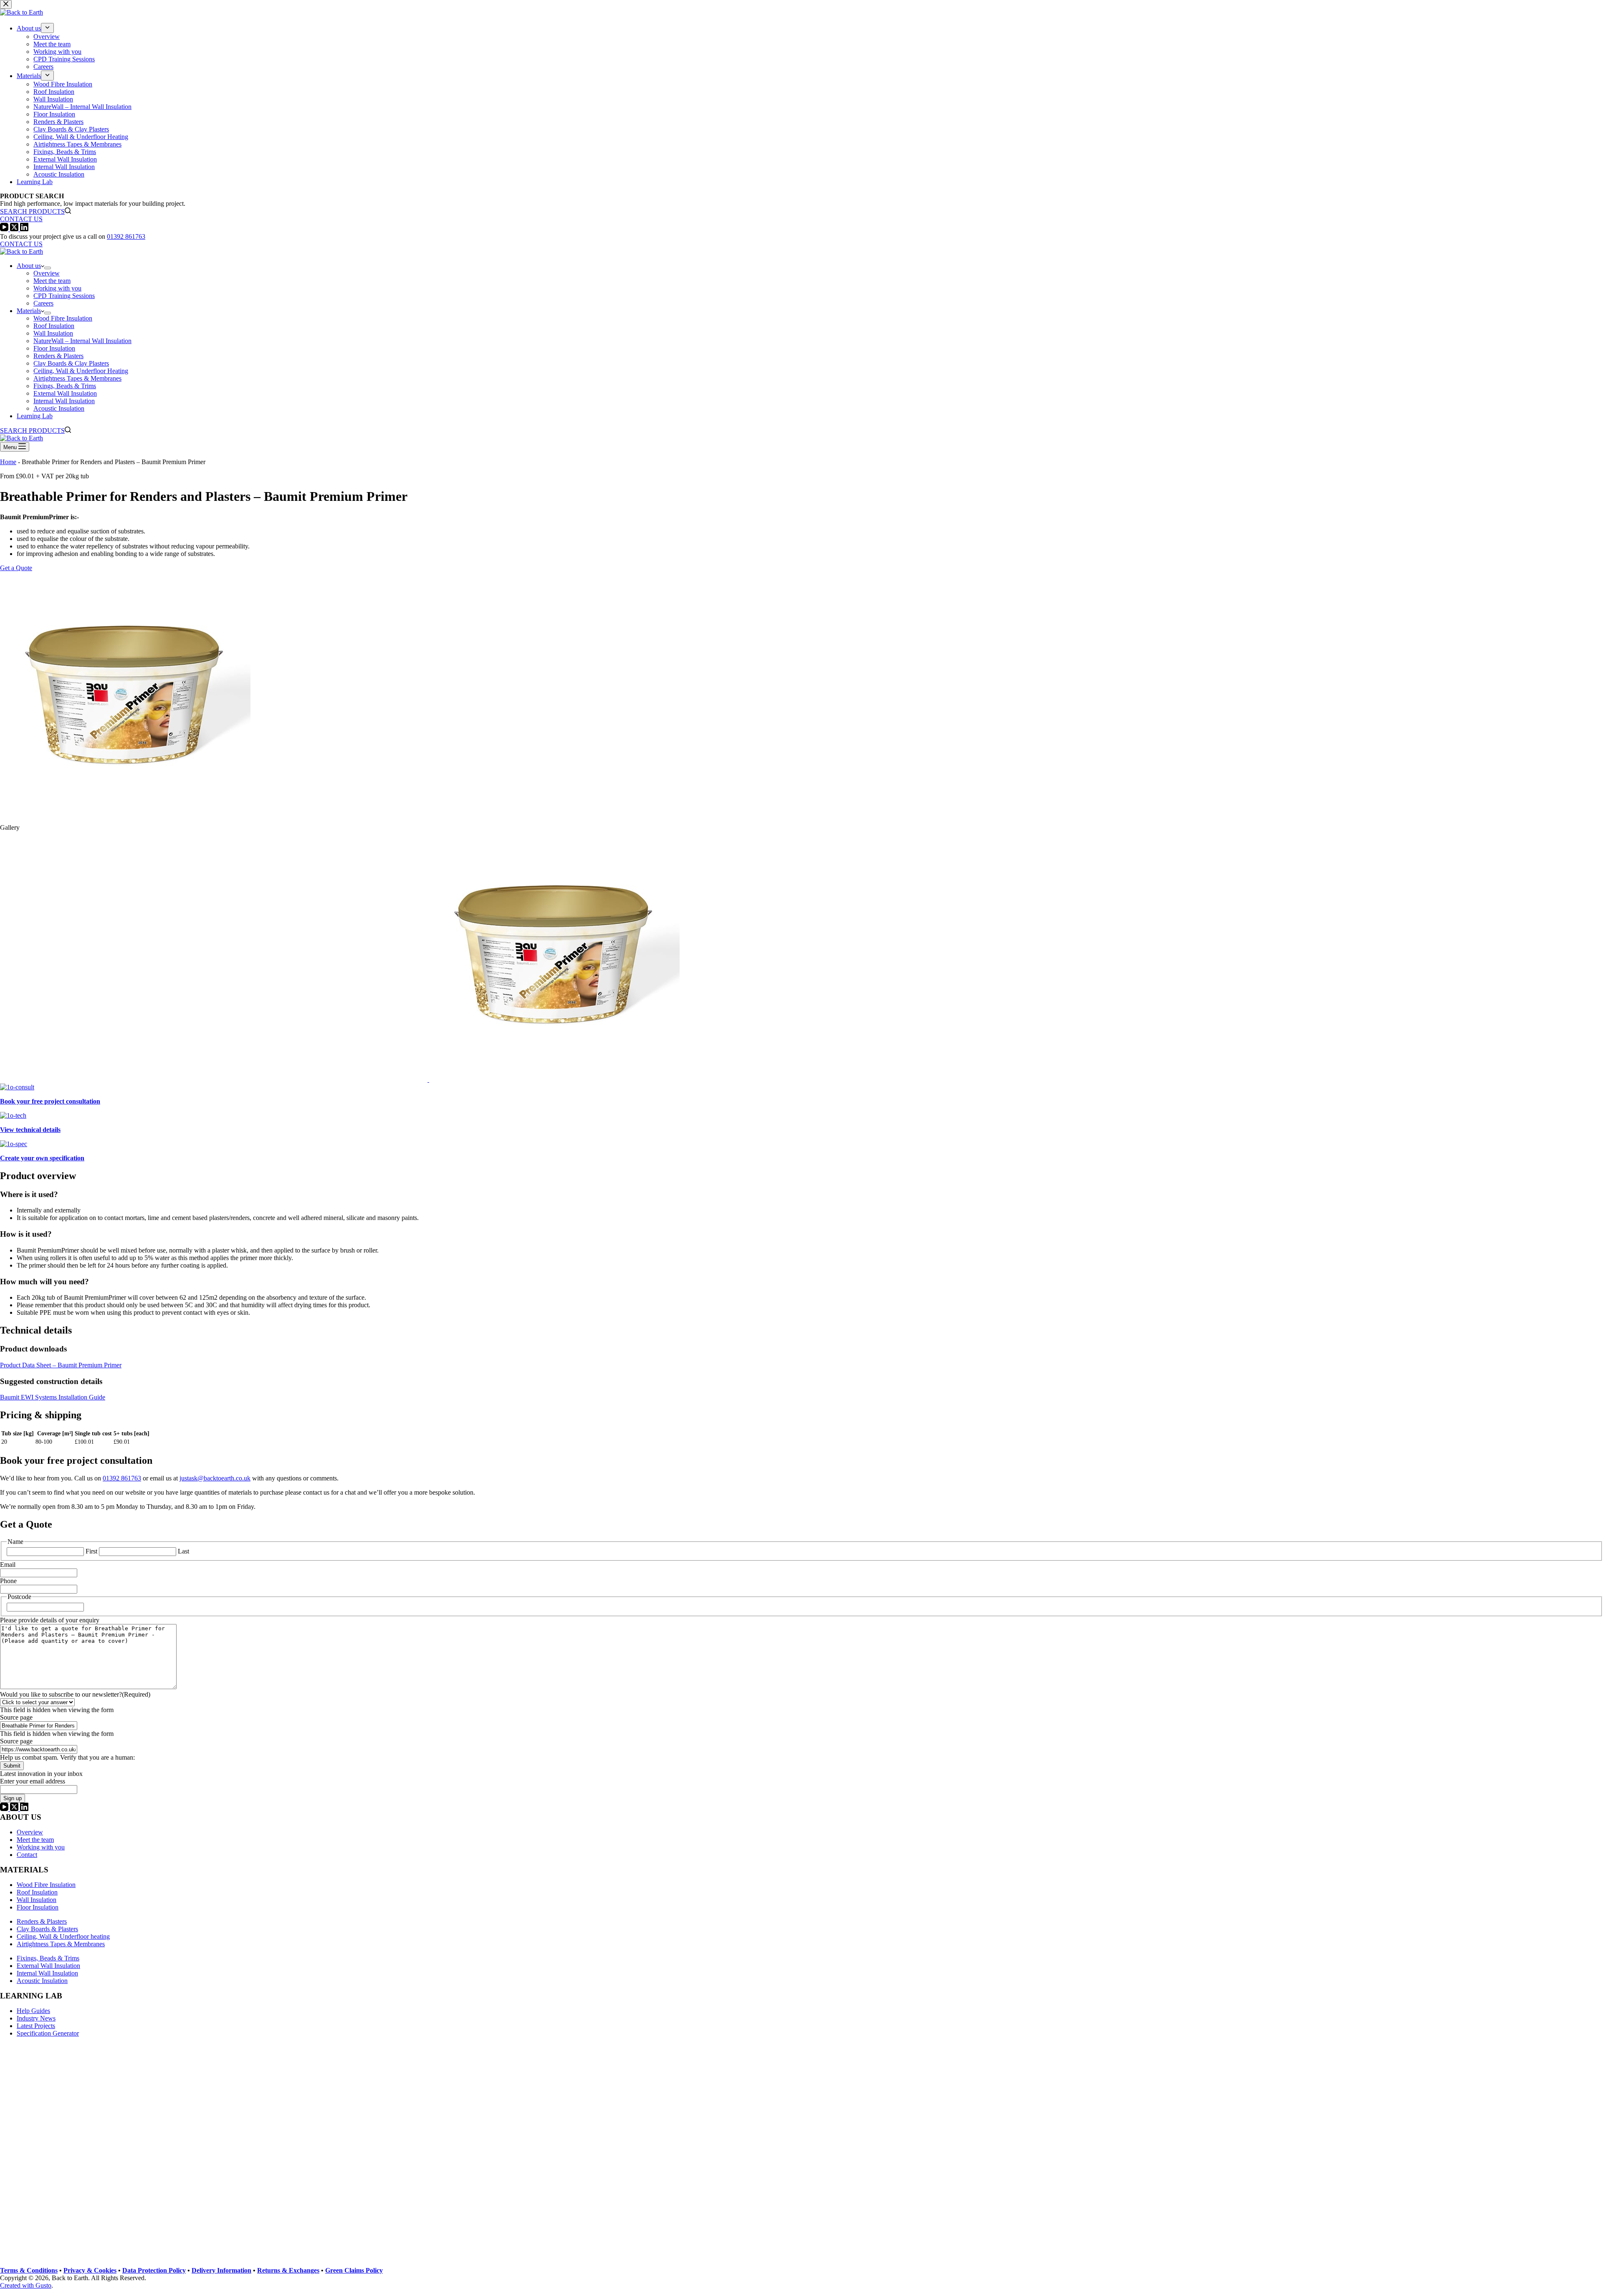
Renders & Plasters (58, 356)
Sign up (13, 1798)
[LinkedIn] (24, 1809)
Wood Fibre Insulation (63, 318)
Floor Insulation (54, 348)
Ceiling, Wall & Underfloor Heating (81, 371)
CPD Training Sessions (64, 296)
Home (8, 462)
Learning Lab (35, 416)
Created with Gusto (26, 2285)
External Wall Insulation (65, 393)
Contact (27, 1855)
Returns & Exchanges (288, 2270)
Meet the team (52, 281)
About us (29, 266)
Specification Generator (48, 2033)
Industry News (36, 2018)
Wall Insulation (53, 333)
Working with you (57, 288)
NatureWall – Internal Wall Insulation (82, 341)
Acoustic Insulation (59, 408)
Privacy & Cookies (90, 2270)
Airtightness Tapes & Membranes (77, 378)
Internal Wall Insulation (64, 401)
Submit (12, 1766)
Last (183, 1551)
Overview (47, 273)
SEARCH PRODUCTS (32, 431)
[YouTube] (5, 1809)
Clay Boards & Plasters (47, 1929)
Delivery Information (221, 2270)
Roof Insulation (54, 326)
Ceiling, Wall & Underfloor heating (63, 1936)
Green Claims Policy (354, 2270)
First (91, 1551)
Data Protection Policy (154, 2270)
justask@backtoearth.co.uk (215, 1478)
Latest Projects (36, 2026)
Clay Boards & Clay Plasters (71, 363)
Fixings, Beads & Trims (65, 386)
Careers (43, 303)
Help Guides (33, 2011)
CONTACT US (21, 244)
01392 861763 (126, 236)
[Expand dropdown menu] (48, 268)
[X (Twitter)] (15, 1809)
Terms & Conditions (29, 2270)
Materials (29, 311)
